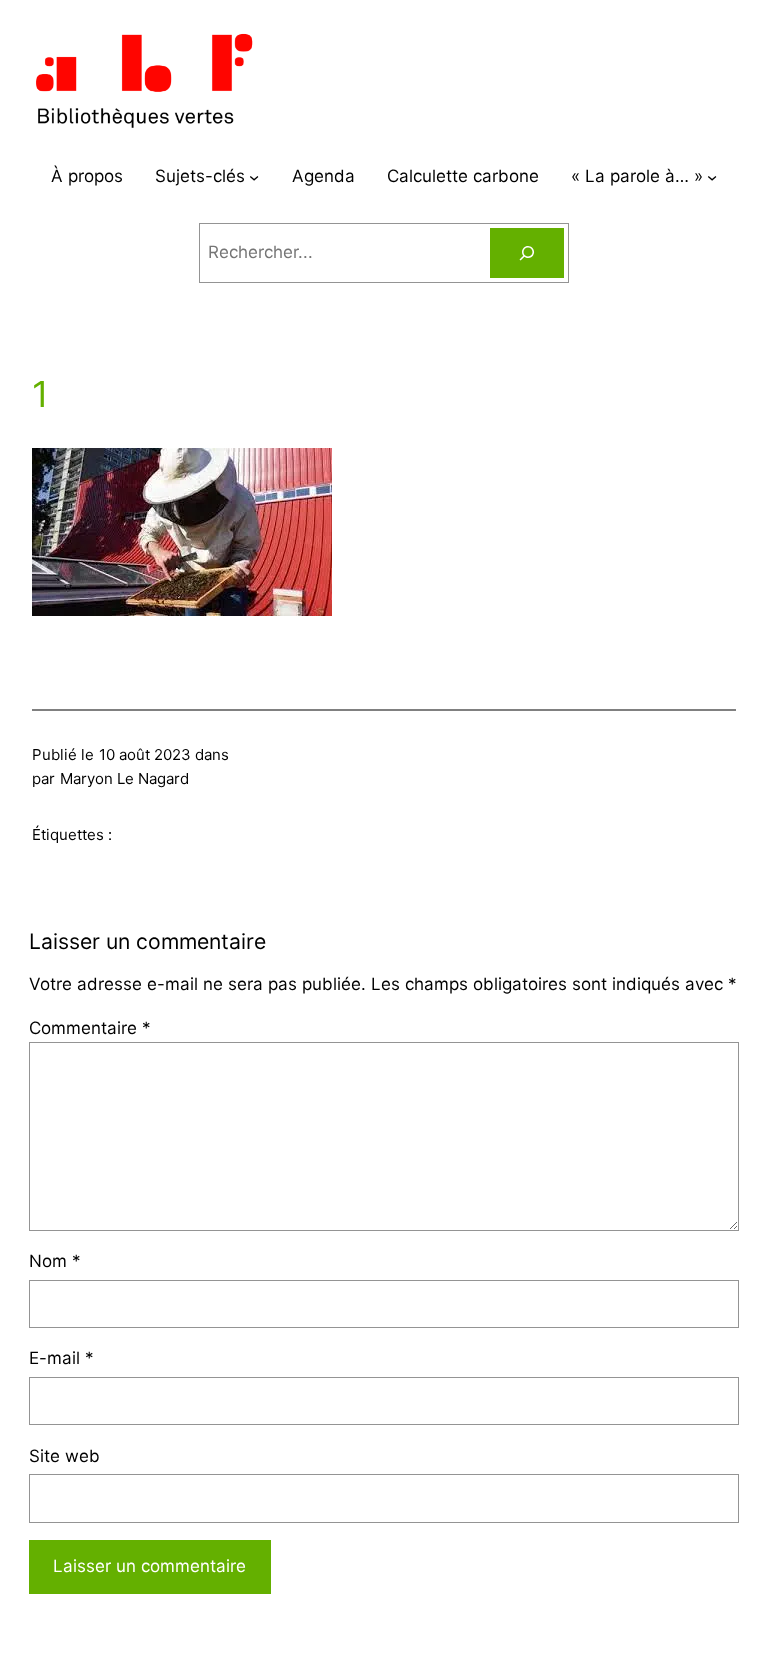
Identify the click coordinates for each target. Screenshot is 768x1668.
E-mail (61, 1358)
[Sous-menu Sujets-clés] (254, 177)
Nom (55, 1261)
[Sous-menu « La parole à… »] (712, 177)
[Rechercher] (526, 253)
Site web (64, 1456)
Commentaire (90, 1028)
